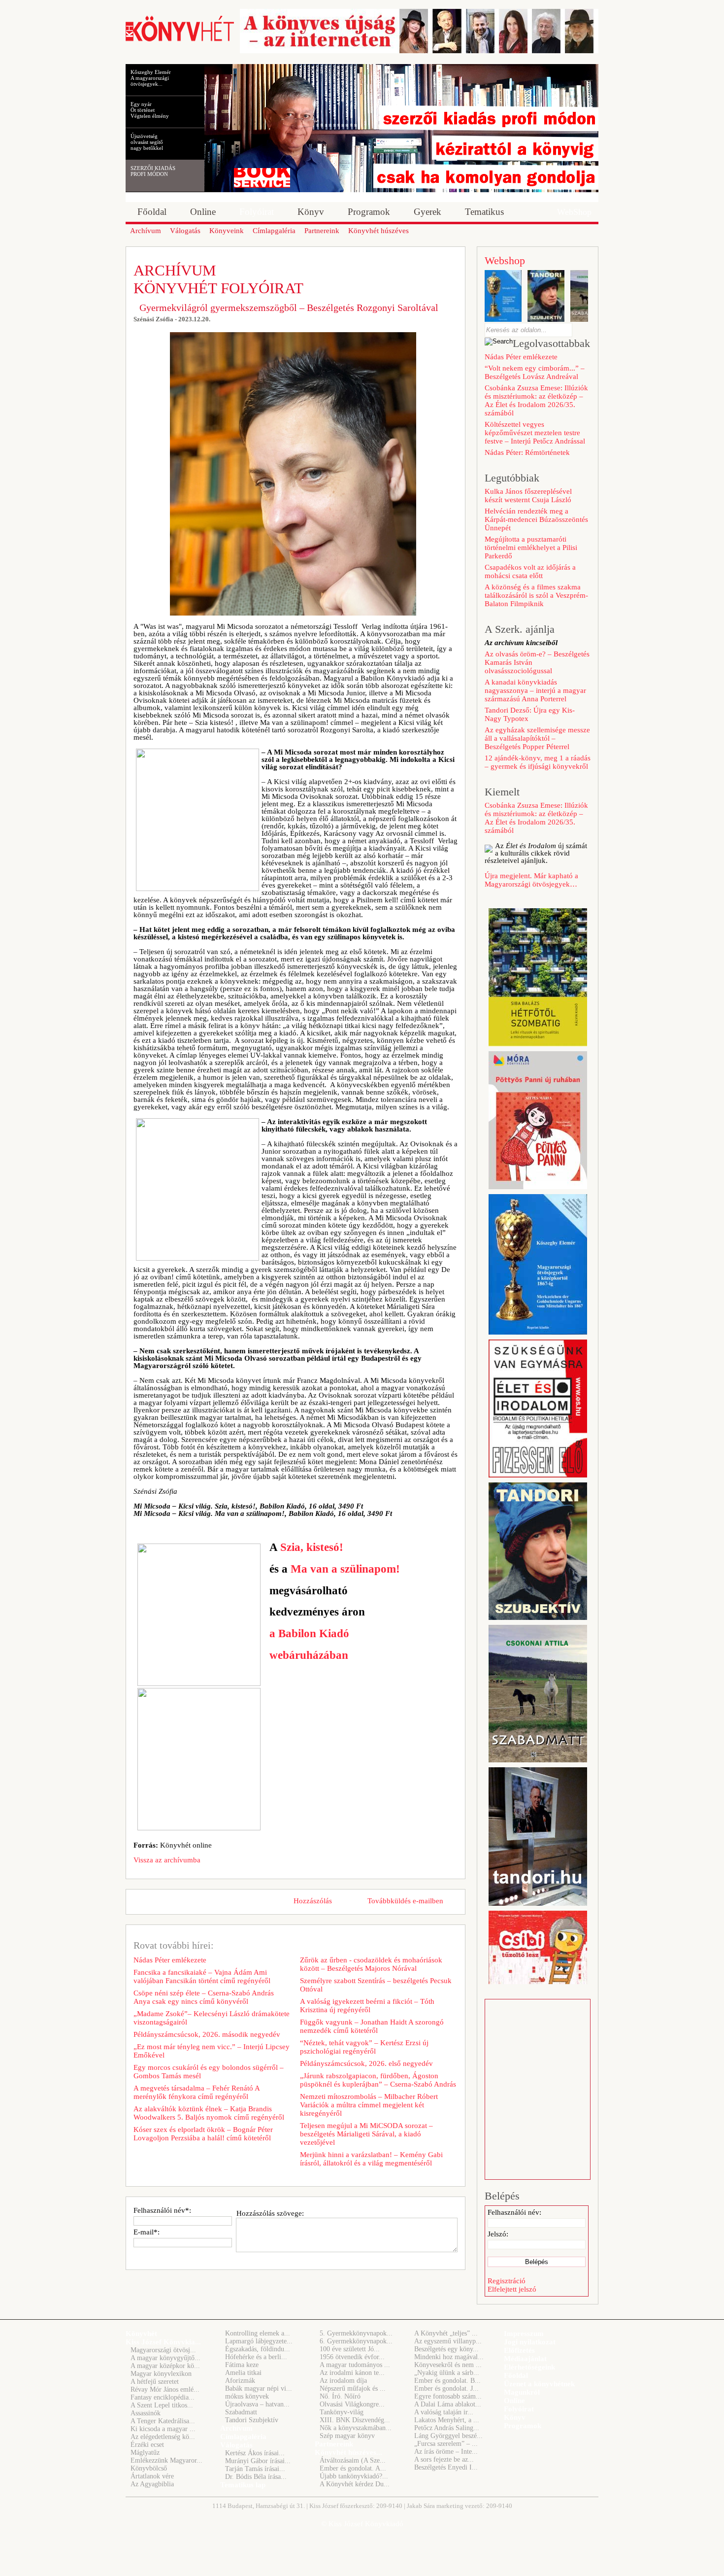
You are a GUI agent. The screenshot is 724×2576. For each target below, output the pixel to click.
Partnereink (334, 2444)
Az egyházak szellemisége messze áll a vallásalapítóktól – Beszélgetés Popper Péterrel (537, 738)
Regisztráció (507, 2281)
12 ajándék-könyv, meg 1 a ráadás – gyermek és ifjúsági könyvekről (538, 762)
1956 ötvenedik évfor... (352, 2357)
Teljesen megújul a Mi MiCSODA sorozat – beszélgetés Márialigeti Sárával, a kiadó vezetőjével (366, 2134)
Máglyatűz (145, 2453)
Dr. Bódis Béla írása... (256, 2477)
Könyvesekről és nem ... (448, 2365)
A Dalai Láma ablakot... (448, 2404)
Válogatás (236, 2445)
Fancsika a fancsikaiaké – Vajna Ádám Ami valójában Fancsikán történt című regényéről (202, 1976)
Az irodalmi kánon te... (352, 2373)
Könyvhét (141, 2334)
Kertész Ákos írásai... (255, 2453)
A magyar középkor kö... (165, 2366)
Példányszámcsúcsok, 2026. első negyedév (366, 2063)
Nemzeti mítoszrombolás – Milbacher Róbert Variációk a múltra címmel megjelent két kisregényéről (369, 2105)
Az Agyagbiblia (152, 2484)
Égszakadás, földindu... (258, 2349)
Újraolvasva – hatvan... (257, 2404)
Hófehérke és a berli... (256, 2357)
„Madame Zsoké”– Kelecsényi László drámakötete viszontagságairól (212, 2018)
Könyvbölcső (149, 2468)
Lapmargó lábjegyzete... (259, 2341)
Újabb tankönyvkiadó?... (354, 2476)
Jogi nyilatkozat (530, 2342)
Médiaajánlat (525, 2359)
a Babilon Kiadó (309, 1633)
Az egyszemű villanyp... (448, 2341)
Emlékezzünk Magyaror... (166, 2460)
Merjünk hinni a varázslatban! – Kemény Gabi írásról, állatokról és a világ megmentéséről (371, 2159)
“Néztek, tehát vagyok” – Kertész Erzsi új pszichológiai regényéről (364, 2047)
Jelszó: (498, 2234)
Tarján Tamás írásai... (255, 2469)
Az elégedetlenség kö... (163, 2437)
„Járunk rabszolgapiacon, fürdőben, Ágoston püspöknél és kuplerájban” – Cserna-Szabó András (378, 2080)
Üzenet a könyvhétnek (539, 2384)
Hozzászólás (313, 1901)
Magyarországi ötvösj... (163, 2350)
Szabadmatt (241, 2412)
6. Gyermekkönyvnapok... (356, 2341)
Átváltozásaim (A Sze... (353, 2460)
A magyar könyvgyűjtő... (165, 2358)
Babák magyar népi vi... (259, 2388)
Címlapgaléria (243, 2437)
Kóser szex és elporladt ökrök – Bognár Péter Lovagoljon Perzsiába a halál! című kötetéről (203, 2134)
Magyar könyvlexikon (161, 2374)
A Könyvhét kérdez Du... (355, 2484)
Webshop (505, 260)
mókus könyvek (247, 2396)
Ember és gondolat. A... (353, 2468)
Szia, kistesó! (312, 1547)
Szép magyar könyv (347, 2436)
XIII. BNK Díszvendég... (355, 2420)
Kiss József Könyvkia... (163, 2342)
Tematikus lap (243, 2485)
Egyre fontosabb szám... (448, 2396)
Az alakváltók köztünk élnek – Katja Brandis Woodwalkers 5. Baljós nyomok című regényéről (209, 2113)
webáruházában (309, 1655)
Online (514, 2401)
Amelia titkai (243, 2373)
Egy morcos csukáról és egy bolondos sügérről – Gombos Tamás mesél (209, 2072)
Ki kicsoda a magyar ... (163, 2429)
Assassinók (146, 2413)
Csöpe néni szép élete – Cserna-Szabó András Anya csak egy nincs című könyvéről (204, 1997)
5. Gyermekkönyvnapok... (356, 2333)
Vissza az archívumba (167, 1860)
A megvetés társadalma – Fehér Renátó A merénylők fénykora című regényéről (197, 2092)
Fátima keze (242, 2365)
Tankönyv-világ (342, 2412)
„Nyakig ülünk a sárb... (447, 2373)
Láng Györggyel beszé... (448, 2436)
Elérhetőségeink (529, 2367)
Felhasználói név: (514, 2212)
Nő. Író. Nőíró (340, 2396)
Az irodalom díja (343, 2381)
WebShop (574, 212)
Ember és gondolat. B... (447, 2381)
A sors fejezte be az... (444, 2459)
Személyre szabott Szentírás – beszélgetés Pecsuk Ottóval (376, 1985)
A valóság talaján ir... (444, 2412)
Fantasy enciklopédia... (163, 2397)
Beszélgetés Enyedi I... (446, 2467)
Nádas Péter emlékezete (170, 1960)
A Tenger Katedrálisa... (163, 2421)
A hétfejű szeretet (155, 2382)
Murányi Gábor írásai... (258, 2461)
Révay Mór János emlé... (165, 2389)
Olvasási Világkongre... (352, 2404)
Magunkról (522, 2392)
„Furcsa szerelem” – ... (446, 2444)
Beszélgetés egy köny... (446, 2349)
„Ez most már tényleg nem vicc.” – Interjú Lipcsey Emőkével (212, 2051)
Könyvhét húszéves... (348, 2452)
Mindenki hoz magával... (449, 2357)
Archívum (236, 2428)
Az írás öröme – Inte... (446, 2452)
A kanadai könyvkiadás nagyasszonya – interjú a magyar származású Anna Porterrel (535, 690)
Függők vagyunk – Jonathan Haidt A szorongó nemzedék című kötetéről (372, 2026)
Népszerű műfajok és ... (353, 2388)
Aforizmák (240, 2381)
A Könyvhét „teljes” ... (446, 2333)
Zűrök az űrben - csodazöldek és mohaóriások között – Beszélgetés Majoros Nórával (371, 1964)
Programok (523, 2426)
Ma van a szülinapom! (345, 1569)
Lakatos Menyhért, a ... (447, 2420)
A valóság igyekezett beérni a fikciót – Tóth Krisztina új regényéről (367, 2006)
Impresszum (524, 2334)
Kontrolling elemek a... (258, 2333)
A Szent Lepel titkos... (162, 2405)
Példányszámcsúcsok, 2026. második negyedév (207, 2034)
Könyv (515, 2417)
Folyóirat (519, 2409)
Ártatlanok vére (152, 2476)
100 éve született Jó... (350, 2349)
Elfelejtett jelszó (512, 2289)
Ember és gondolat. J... (446, 2388)
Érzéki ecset (147, 2445)
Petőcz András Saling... (447, 2428)
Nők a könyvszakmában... (356, 2428)
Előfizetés (519, 2350)
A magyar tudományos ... (355, 2365)
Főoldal (516, 2375)
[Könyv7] (180, 40)
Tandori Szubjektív (252, 2420)
